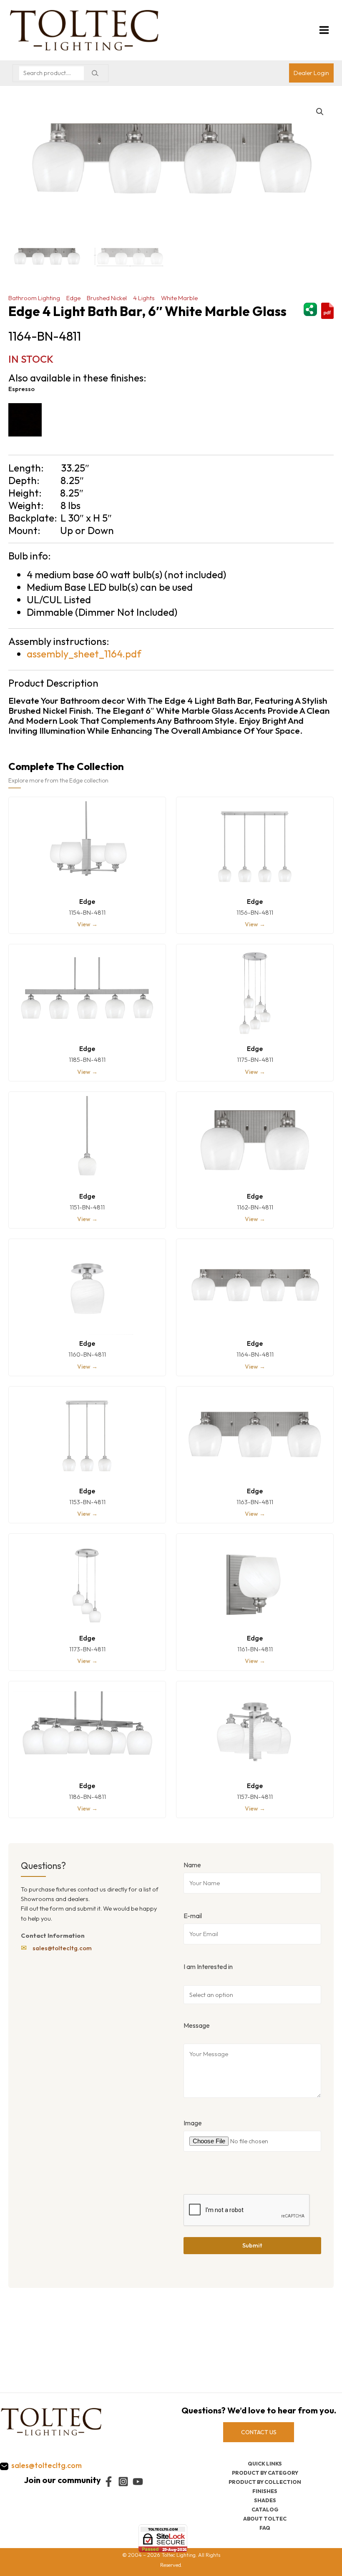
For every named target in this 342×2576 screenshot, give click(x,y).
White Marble (179, 298)
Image (193, 2123)
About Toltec (265, 2518)
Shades (265, 2500)
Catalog (265, 2509)
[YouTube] (138, 2482)
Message (197, 2025)
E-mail (193, 1916)
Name (192, 1865)
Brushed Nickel (107, 298)
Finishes (265, 2491)
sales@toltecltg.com (62, 1948)
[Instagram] (123, 2482)
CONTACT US (259, 2432)
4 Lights (144, 298)
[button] (320, 112)
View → (87, 924)
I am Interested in (208, 1966)
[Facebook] (109, 2482)
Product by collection (265, 2482)
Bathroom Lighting (34, 298)
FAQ (265, 2528)
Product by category (265, 2473)
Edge (73, 298)
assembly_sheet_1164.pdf (84, 654)
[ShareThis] (310, 309)
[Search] (95, 73)
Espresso (21, 389)
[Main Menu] (324, 30)
